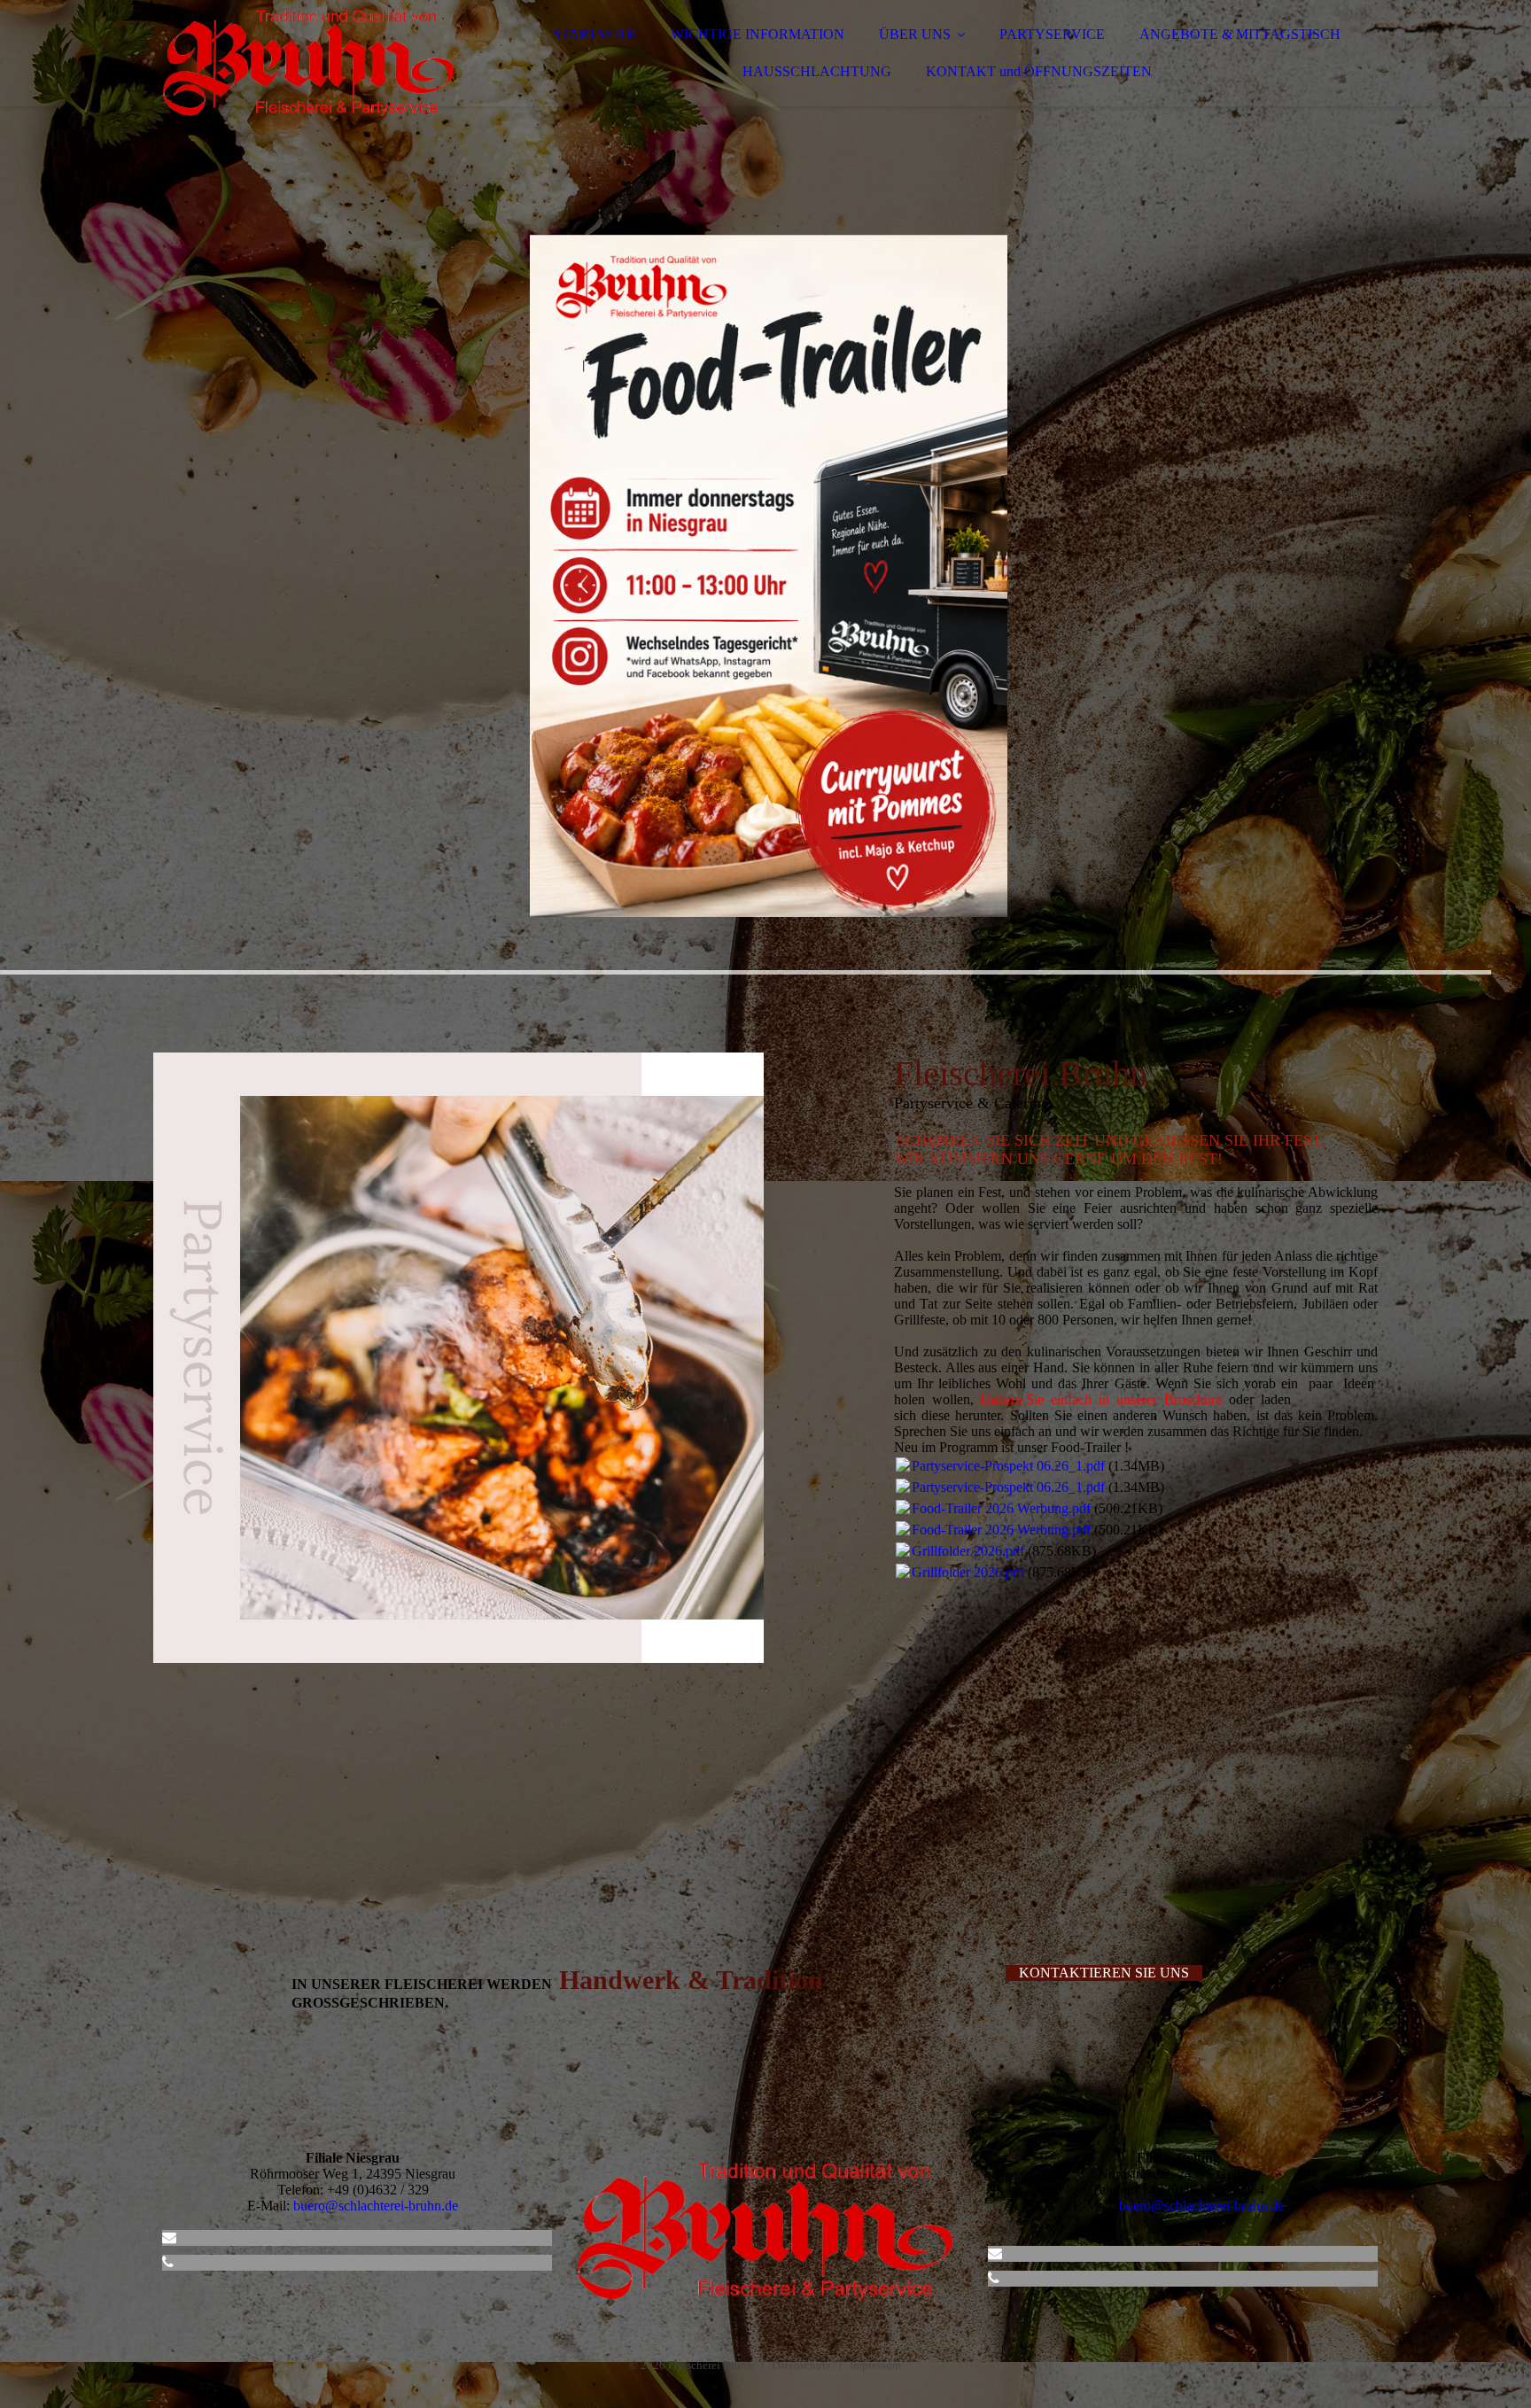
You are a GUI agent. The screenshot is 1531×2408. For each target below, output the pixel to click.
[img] (308, 62)
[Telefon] (168, 2262)
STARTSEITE (595, 34)
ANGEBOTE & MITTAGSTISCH (1240, 34)
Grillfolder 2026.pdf (968, 1551)
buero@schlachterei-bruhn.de (376, 2206)
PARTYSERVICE (1052, 34)
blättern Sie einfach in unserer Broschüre (1101, 1399)
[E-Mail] (169, 2237)
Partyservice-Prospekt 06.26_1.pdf (1008, 1466)
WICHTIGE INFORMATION (758, 34)
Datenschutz (801, 2365)
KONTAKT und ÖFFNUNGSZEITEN (1039, 71)
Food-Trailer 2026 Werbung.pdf (1001, 1508)
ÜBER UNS (915, 34)
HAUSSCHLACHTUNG (817, 71)
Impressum (875, 2365)
